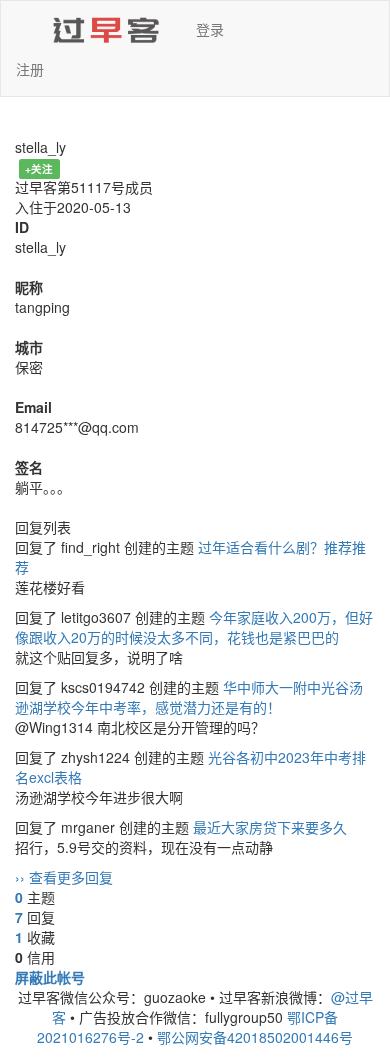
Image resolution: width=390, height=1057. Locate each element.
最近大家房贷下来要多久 (270, 827)
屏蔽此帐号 (50, 977)
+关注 (39, 168)
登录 (210, 29)
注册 (30, 69)
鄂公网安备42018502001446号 (255, 1037)
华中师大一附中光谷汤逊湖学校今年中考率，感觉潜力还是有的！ (189, 697)
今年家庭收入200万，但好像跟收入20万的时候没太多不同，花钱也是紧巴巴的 (194, 627)
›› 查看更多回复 (64, 877)
